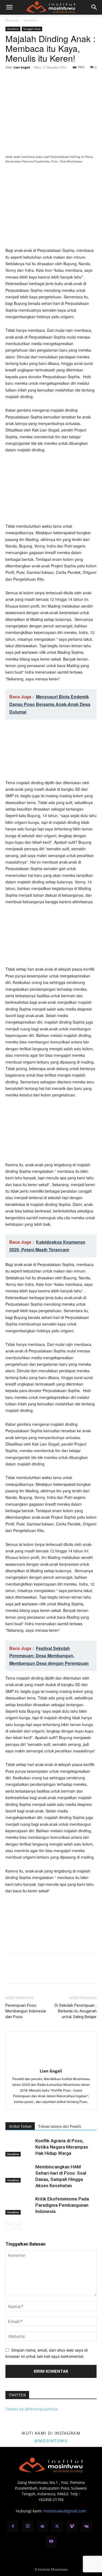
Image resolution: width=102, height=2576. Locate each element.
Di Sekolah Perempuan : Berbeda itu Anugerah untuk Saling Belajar (76, 2011)
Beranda (12, 20)
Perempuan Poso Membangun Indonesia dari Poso (26, 2011)
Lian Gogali (22, 67)
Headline (30, 20)
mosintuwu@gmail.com (65, 2511)
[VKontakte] (86, 2527)
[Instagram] (28, 2526)
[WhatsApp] (48, 80)
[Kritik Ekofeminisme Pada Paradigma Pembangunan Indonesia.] (19, 2205)
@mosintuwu (51, 2441)
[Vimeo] (72, 2527)
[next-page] (18, 2225)
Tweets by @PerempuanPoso (32, 2409)
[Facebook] (11, 80)
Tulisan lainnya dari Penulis (60, 2126)
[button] (9, 7)
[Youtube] (51, 2541)
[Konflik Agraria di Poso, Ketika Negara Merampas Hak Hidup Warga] (19, 2147)
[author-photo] (51, 2063)
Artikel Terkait (20, 2126)
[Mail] (42, 2527)
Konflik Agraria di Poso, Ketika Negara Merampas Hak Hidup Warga (62, 2147)
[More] (61, 80)
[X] (23, 80)
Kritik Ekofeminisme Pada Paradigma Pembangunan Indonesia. (62, 2205)
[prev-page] (9, 2225)
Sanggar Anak (32, 29)
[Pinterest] (36, 80)
